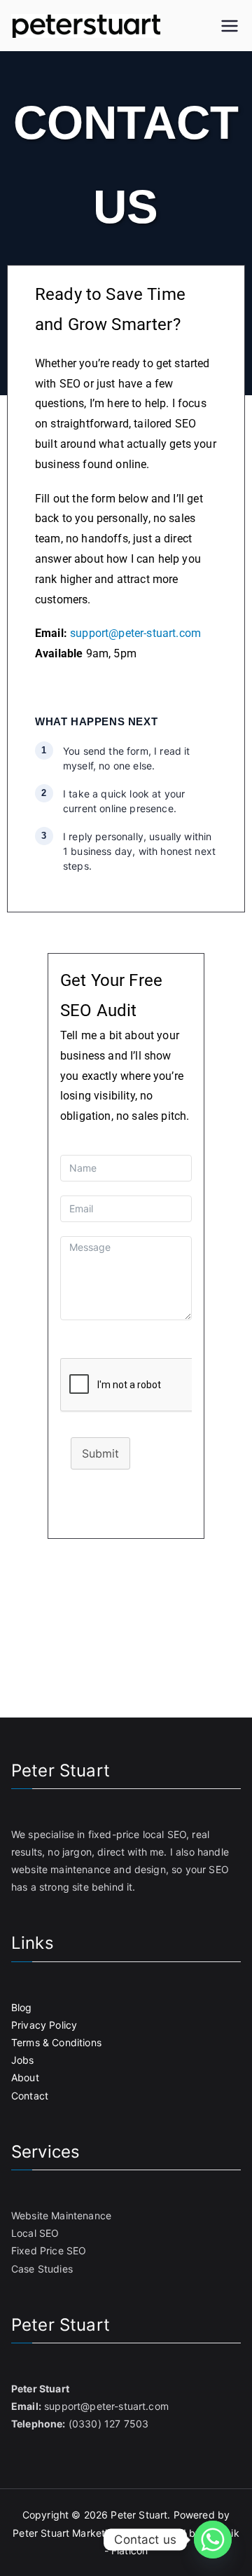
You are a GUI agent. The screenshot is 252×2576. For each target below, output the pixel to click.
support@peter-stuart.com (135, 633)
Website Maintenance (61, 2215)
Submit (100, 1453)
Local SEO (35, 2233)
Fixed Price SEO (49, 2250)
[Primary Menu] (230, 26)
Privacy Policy (44, 2025)
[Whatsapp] (213, 2540)
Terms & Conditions (56, 2042)
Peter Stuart (139, 2515)
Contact (30, 2096)
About (25, 2077)
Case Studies (42, 2269)
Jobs (23, 2060)
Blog (22, 2007)
